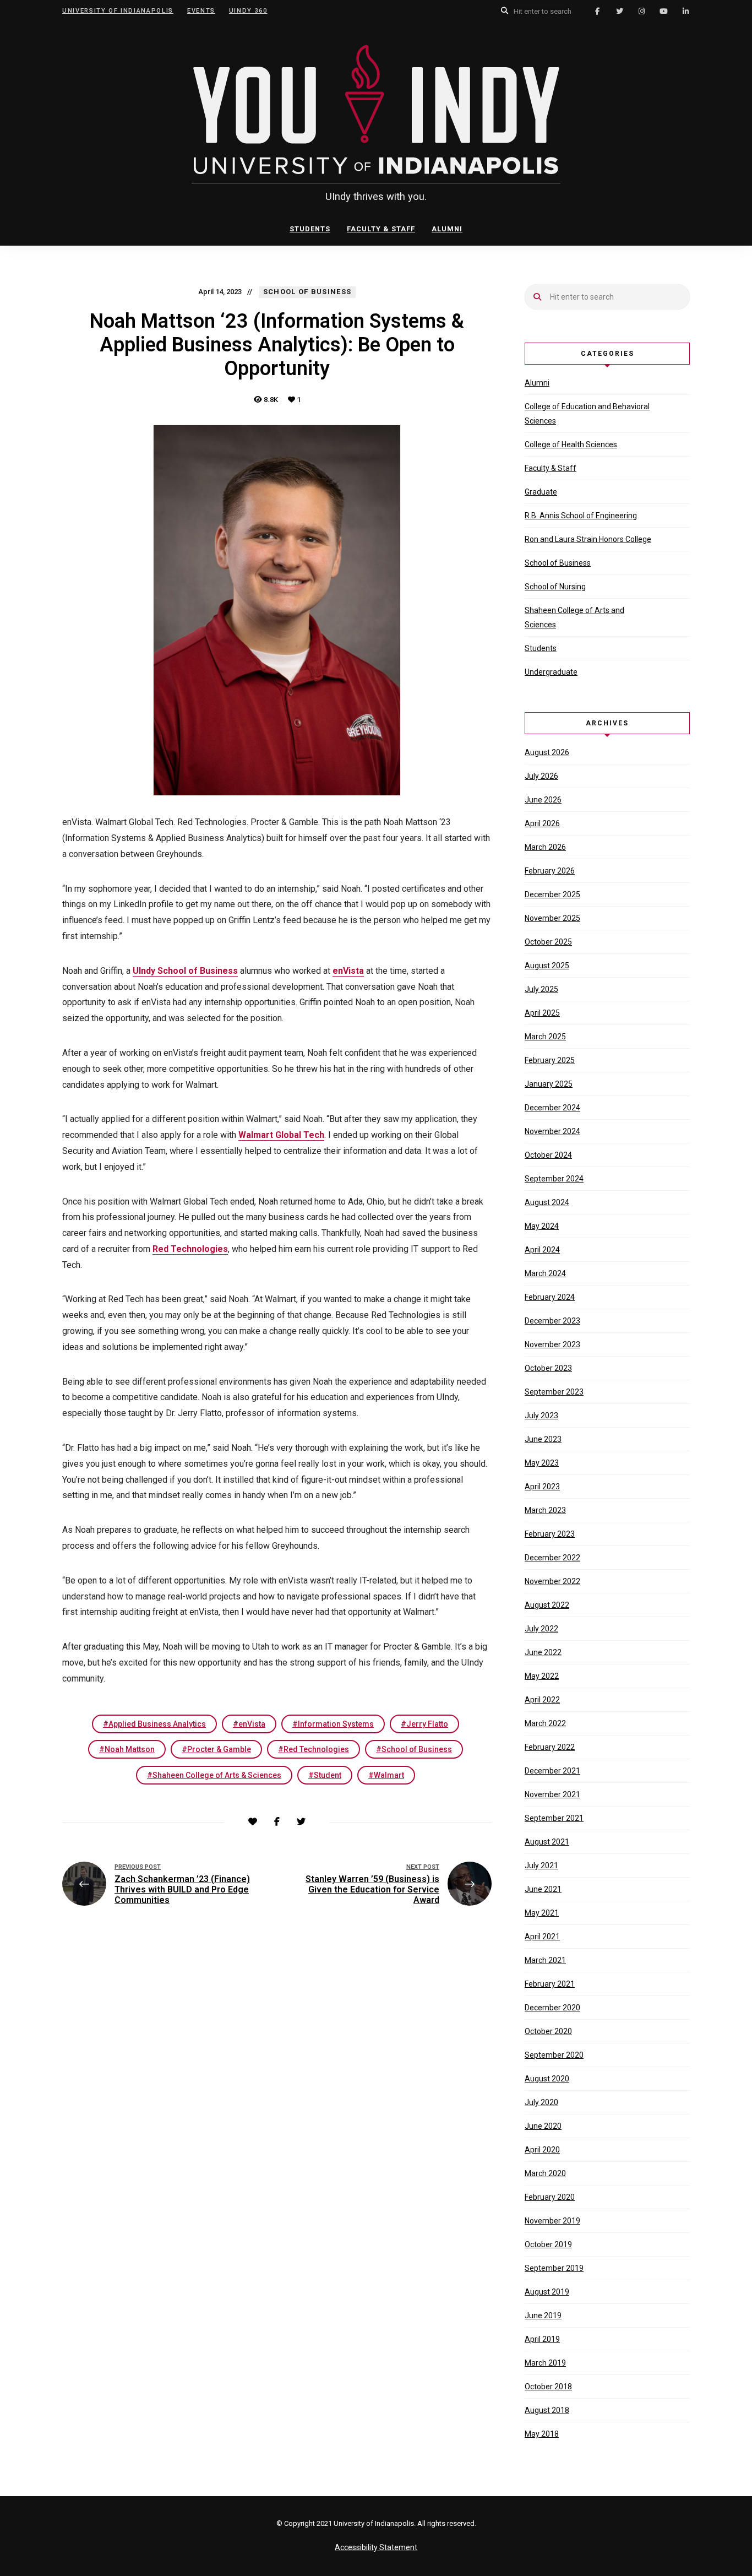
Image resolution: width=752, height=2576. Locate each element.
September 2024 (554, 1179)
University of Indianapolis (118, 11)
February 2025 (550, 1060)
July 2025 (541, 989)
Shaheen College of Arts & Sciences (217, 1775)
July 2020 (541, 2102)
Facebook (597, 11)
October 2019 (548, 2244)
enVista (348, 971)
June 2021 (543, 1889)
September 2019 (554, 2268)
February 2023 (550, 1534)
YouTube (663, 11)
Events (201, 11)
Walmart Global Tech (281, 1135)
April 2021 (542, 1937)
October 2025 (548, 942)
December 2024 (552, 1108)
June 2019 (543, 2315)
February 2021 (550, 1984)
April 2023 (542, 1487)
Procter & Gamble (219, 1749)
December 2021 (552, 1771)
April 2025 (542, 1013)
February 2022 (550, 1747)
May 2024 (542, 1226)
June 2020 (543, 2126)
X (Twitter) (619, 11)
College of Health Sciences (571, 444)
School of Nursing (555, 587)
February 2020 (550, 2197)
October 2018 (548, 2387)
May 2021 (542, 1913)
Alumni (447, 229)
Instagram (641, 11)
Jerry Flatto (427, 1724)
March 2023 (545, 1510)
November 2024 (552, 1131)
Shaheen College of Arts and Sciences (574, 617)
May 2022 (542, 1676)
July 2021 (541, 1865)
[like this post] (253, 1822)
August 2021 (547, 1842)
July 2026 (541, 776)
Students (310, 229)
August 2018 (547, 2410)
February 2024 (550, 1297)
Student (328, 1775)
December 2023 (552, 1321)
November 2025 (552, 918)
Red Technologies (190, 1249)
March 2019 (545, 2363)
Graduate (541, 492)
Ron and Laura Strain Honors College (588, 539)
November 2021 (552, 1794)
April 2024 (542, 1250)
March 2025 (545, 1037)
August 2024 (547, 1202)
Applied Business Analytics (157, 1724)
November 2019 (552, 2221)
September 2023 (554, 1392)
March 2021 (545, 1960)
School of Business (417, 1749)
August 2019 (547, 2292)
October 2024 (548, 1155)
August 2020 (547, 2079)
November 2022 (552, 1581)
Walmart (389, 1775)
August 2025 (547, 966)
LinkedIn (685, 11)
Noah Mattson (130, 1749)
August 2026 (547, 752)
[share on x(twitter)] (301, 1822)
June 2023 (543, 1439)
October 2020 (548, 2031)
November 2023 (552, 1344)
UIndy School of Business (185, 971)
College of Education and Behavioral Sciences (587, 414)
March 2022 (545, 1723)
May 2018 (542, 2434)
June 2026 (543, 800)
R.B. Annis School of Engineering (581, 516)
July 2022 (541, 1629)
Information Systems (336, 1724)
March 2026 (545, 847)
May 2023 (542, 1463)
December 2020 (552, 2008)
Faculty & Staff (381, 229)
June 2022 (543, 1652)
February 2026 (550, 871)
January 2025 (549, 1084)
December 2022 (552, 1558)
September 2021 (554, 1818)
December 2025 (552, 894)
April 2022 (542, 1700)
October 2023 (548, 1368)
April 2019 (542, 2339)
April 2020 (542, 2150)
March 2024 (545, 1273)
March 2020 (545, 2173)
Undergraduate (551, 672)
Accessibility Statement (376, 2547)
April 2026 (542, 823)
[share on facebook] (277, 1822)
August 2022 (547, 1605)
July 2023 (541, 1416)
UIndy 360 (248, 11)
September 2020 (554, 2055)
